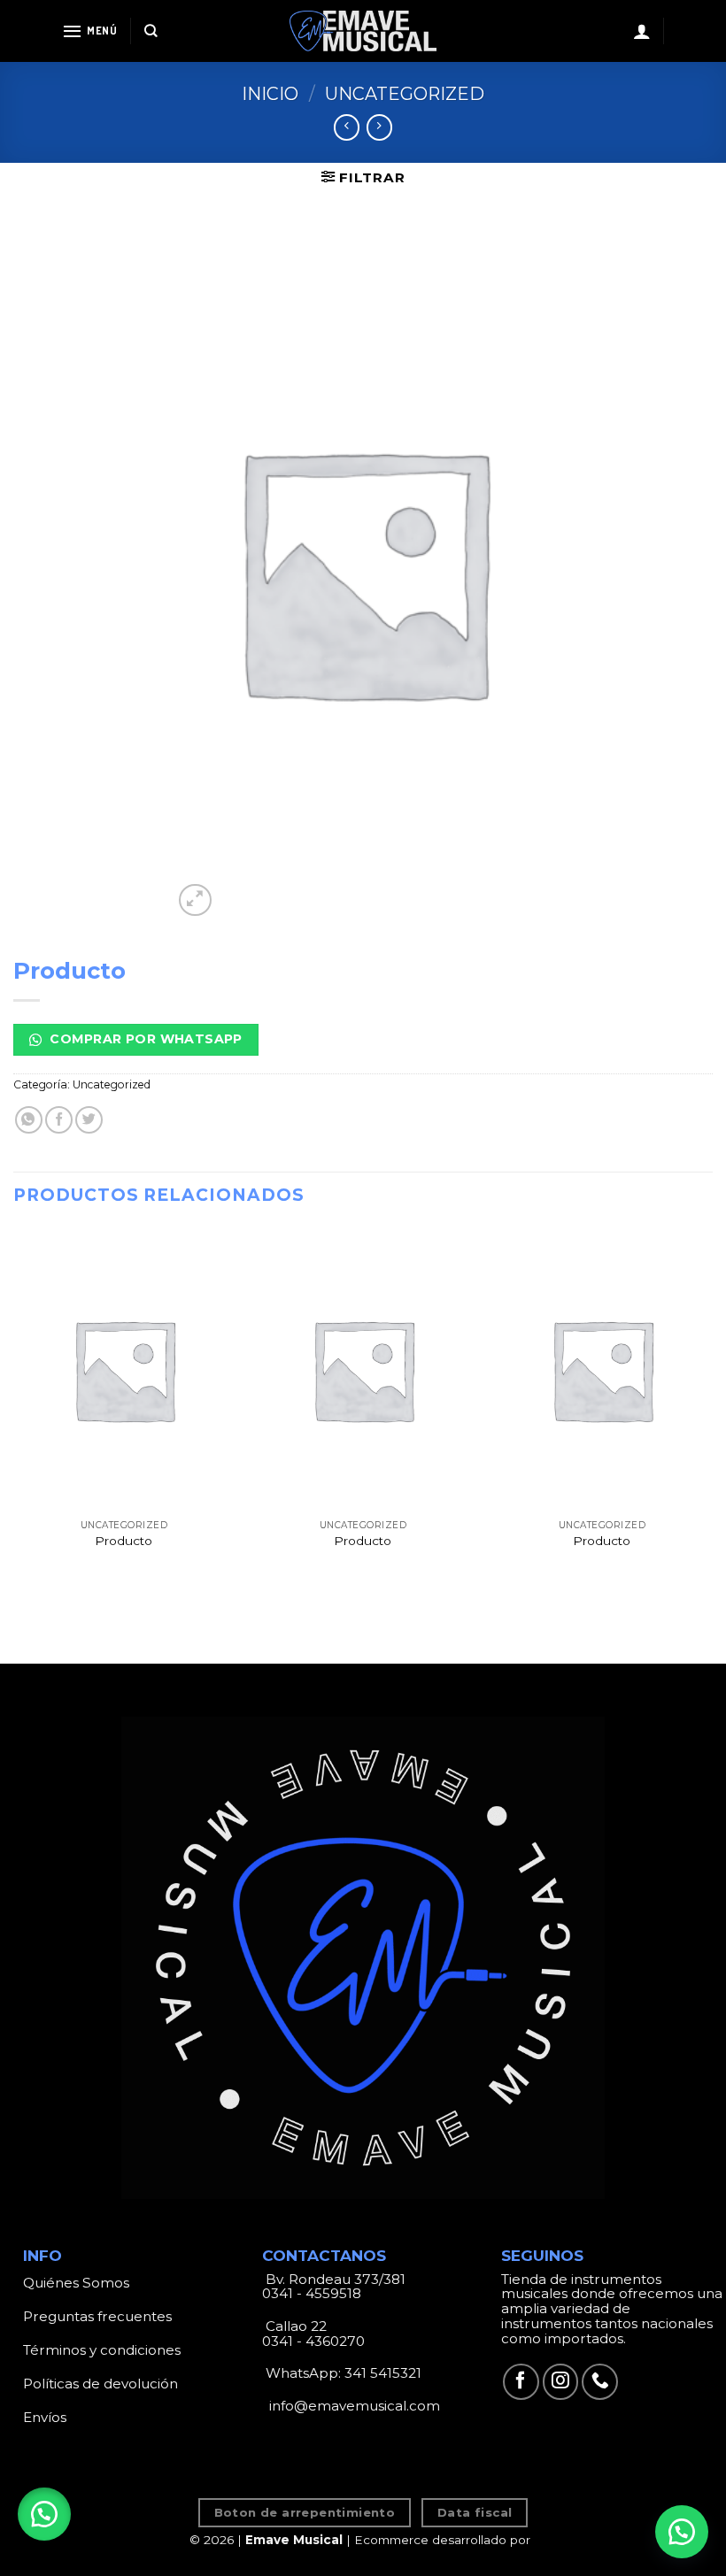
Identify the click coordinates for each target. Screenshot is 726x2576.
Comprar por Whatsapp (144, 1039)
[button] (44, 2514)
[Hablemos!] (682, 2532)
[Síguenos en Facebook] (521, 2382)
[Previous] (14, 1413)
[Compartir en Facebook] (59, 1120)
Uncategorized (405, 94)
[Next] (712, 1413)
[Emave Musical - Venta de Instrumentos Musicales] (363, 31)
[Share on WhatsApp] (29, 1120)
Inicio (270, 94)
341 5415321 (383, 2373)
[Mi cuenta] (642, 31)
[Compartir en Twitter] (89, 1120)
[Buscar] (151, 31)
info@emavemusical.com (353, 2406)
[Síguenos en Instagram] (561, 2382)
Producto (124, 1541)
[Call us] (600, 2382)
